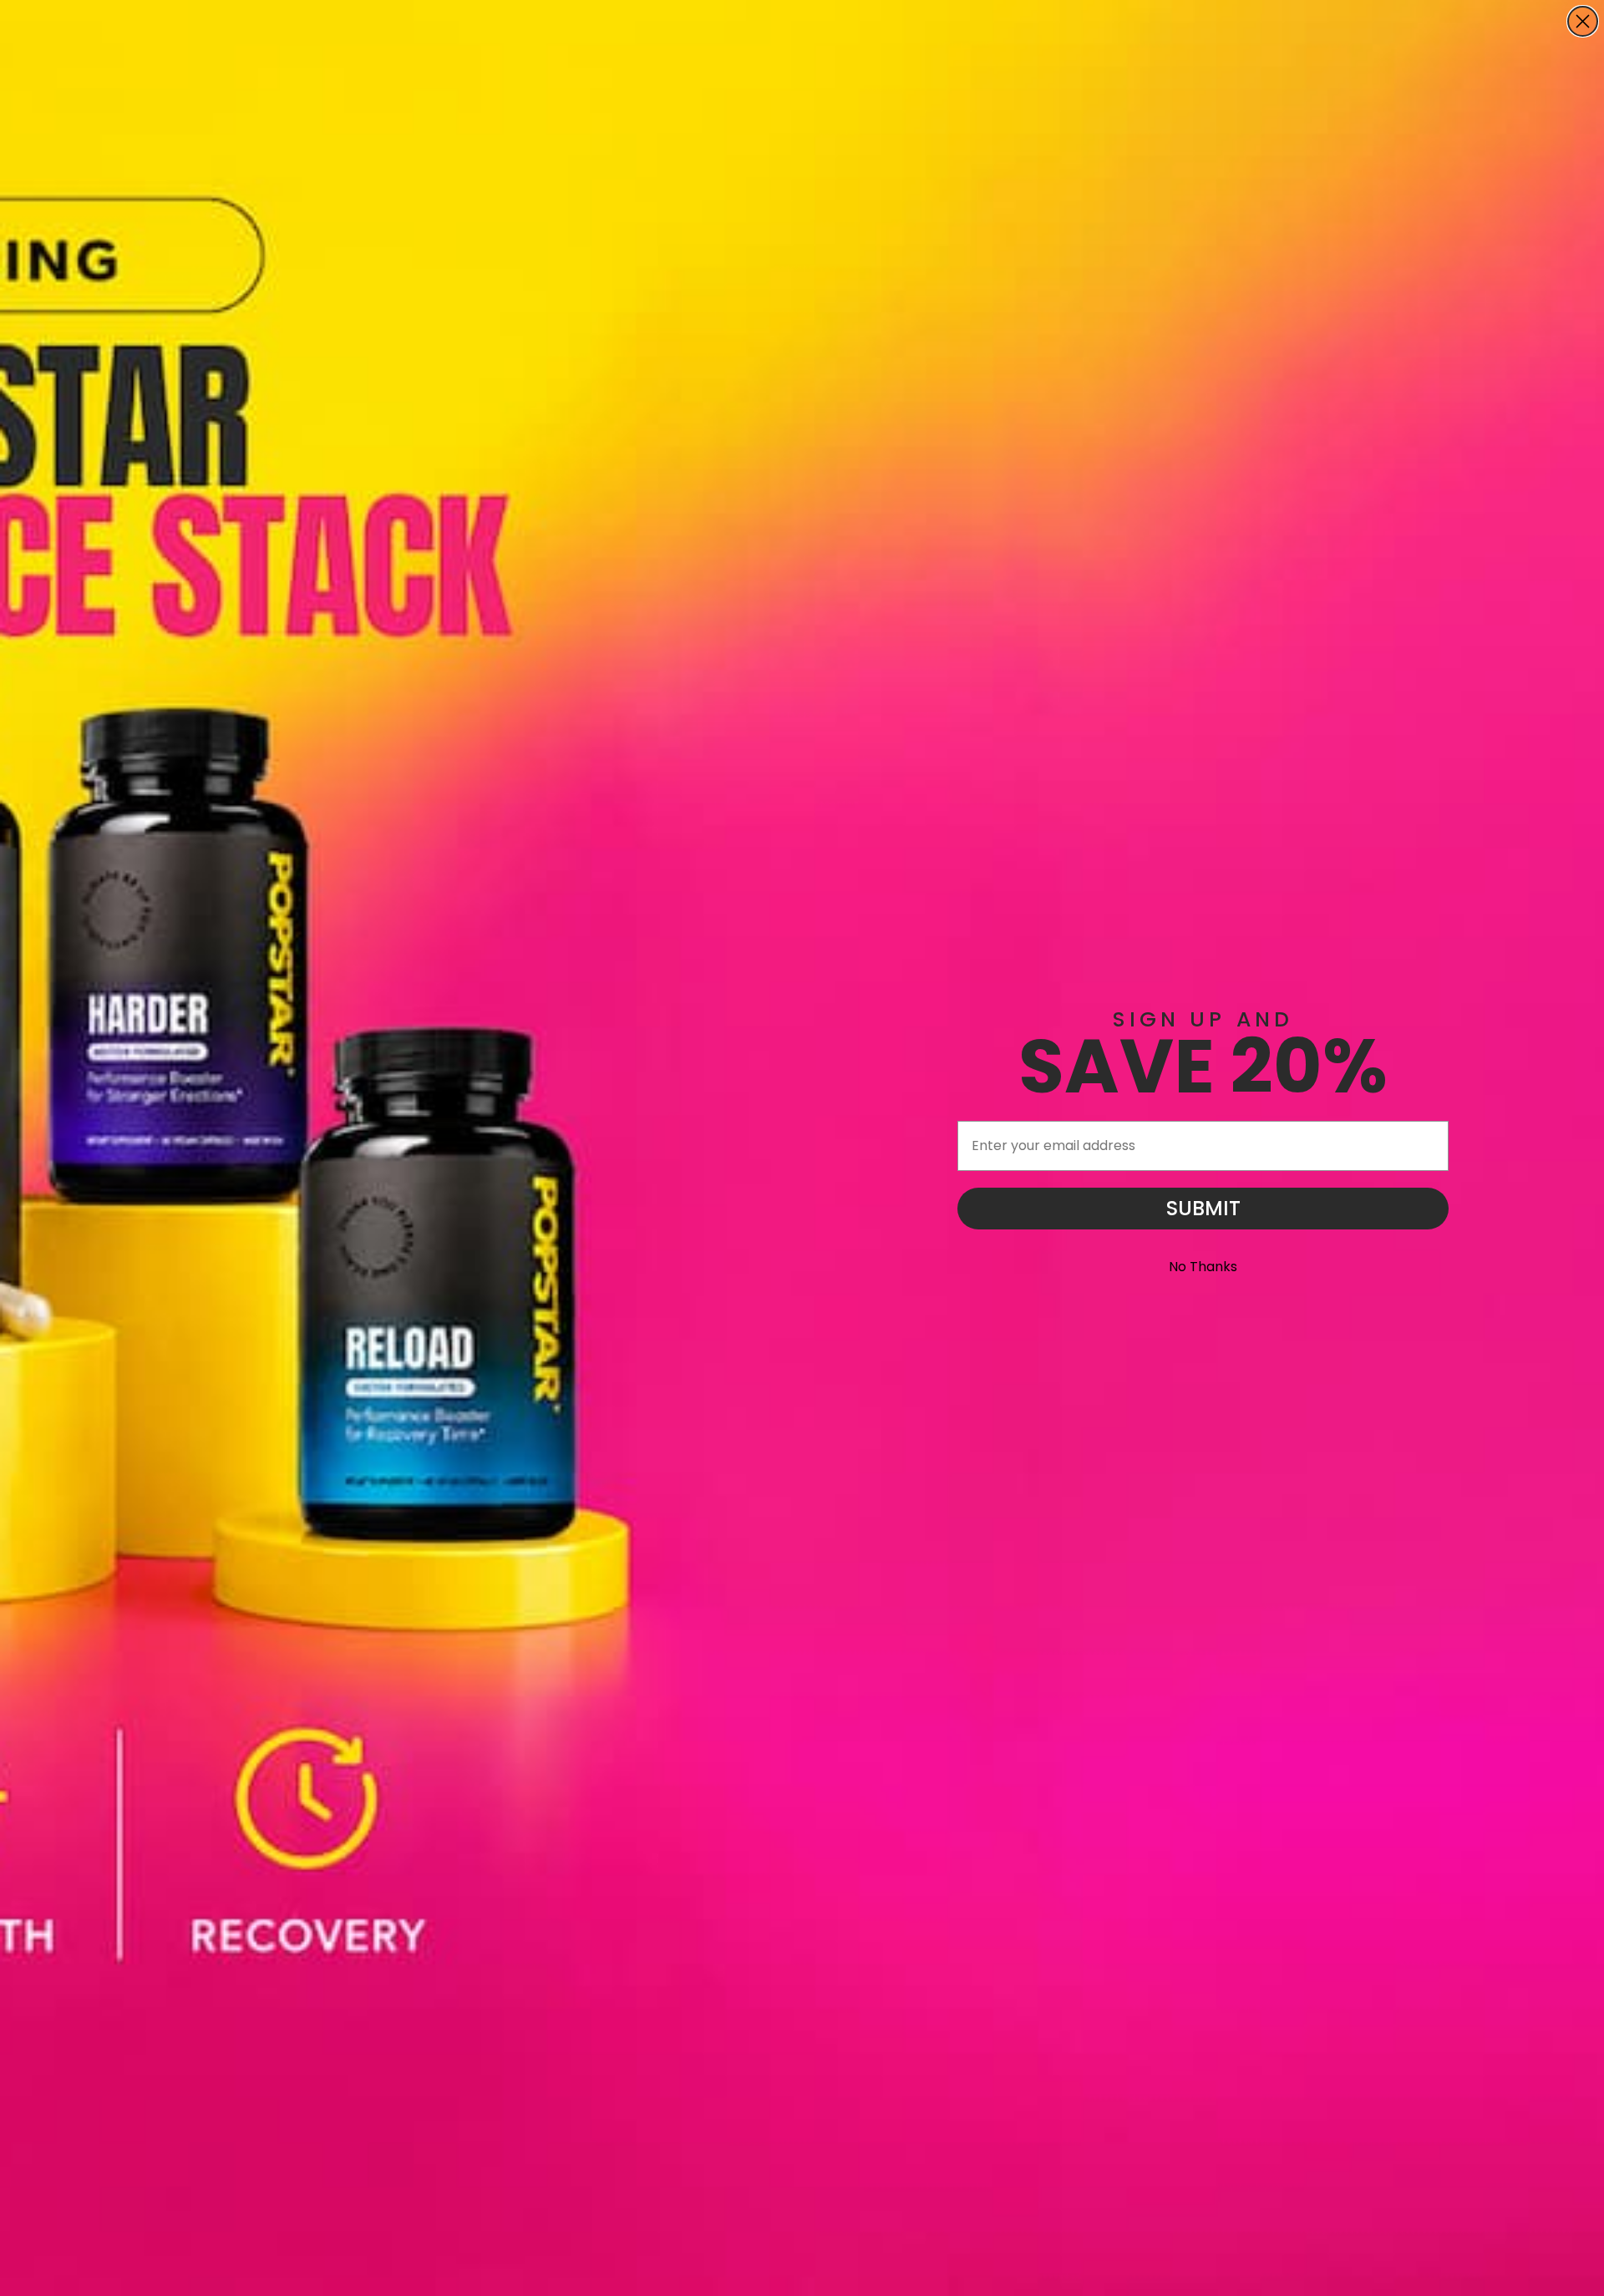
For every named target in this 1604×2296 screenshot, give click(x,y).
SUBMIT (1203, 1208)
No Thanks (1203, 1267)
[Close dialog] (1583, 21)
